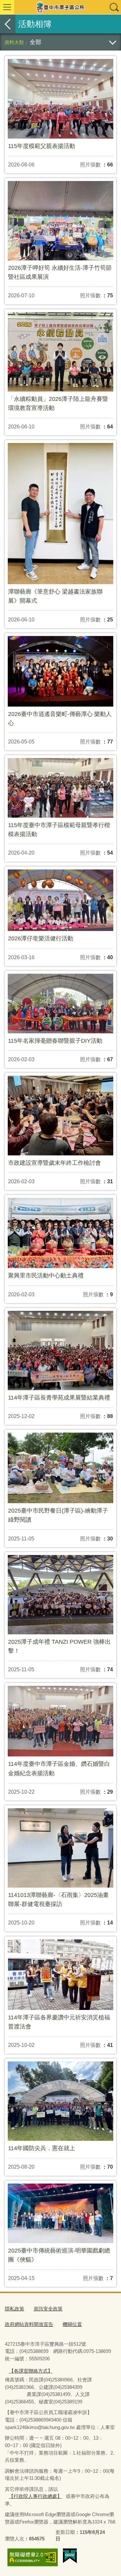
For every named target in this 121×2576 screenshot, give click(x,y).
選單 (7, 7)
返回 (8, 24)
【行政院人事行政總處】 (35, 2496)
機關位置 (72, 2324)
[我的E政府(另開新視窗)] (70, 2556)
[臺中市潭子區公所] (60, 7)
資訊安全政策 (48, 2309)
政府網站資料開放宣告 (29, 2324)
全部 (35, 42)
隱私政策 (15, 2309)
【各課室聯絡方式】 (31, 2371)
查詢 (114, 7)
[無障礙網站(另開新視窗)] (33, 2557)
